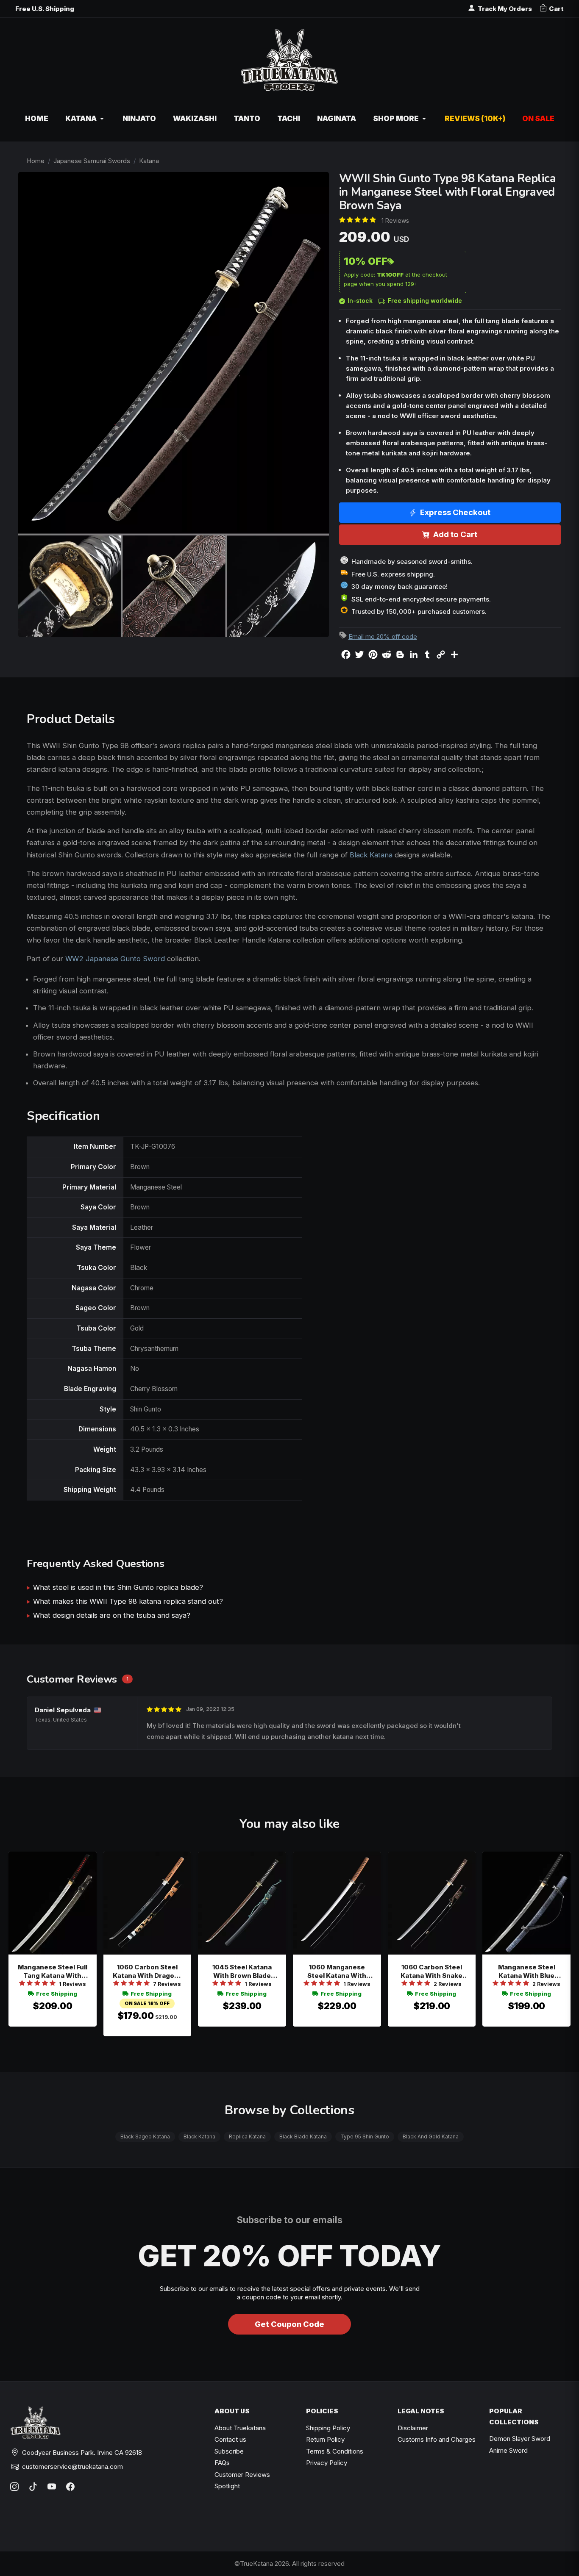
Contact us (230, 2439)
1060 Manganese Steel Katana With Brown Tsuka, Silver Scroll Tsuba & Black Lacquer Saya (337, 1972)
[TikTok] (33, 2487)
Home (36, 161)
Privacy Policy (327, 2463)
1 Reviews (395, 220)
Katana (149, 161)
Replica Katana (247, 2136)
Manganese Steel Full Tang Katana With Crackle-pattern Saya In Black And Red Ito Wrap (52, 1972)
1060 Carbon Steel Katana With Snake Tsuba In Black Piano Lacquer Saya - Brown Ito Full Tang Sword (432, 1972)
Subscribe (229, 2451)
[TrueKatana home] (289, 65)
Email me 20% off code (383, 636)
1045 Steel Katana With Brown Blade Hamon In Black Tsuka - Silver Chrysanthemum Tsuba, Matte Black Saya (242, 1972)
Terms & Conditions (335, 2451)
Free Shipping (57, 1994)
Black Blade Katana (303, 2136)
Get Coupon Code (289, 2324)
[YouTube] (52, 2487)
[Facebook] (70, 2487)
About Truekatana (240, 2428)
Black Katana (371, 855)
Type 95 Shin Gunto (365, 2136)
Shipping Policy (328, 2428)
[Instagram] (14, 2487)
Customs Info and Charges (437, 2439)
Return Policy (325, 2439)
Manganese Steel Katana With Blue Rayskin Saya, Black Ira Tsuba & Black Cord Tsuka (526, 1972)
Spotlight (227, 2486)
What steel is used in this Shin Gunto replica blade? (118, 1587)
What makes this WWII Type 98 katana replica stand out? (128, 1601)
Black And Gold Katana (431, 2136)
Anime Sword (508, 2450)
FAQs (222, 2463)
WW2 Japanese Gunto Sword (115, 959)
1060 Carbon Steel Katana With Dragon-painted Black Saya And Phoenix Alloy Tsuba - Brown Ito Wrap (147, 1972)
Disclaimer (413, 2428)
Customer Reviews (242, 2475)
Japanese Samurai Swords (92, 161)
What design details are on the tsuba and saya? (112, 1615)
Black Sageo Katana (145, 2136)
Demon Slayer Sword (520, 2439)
